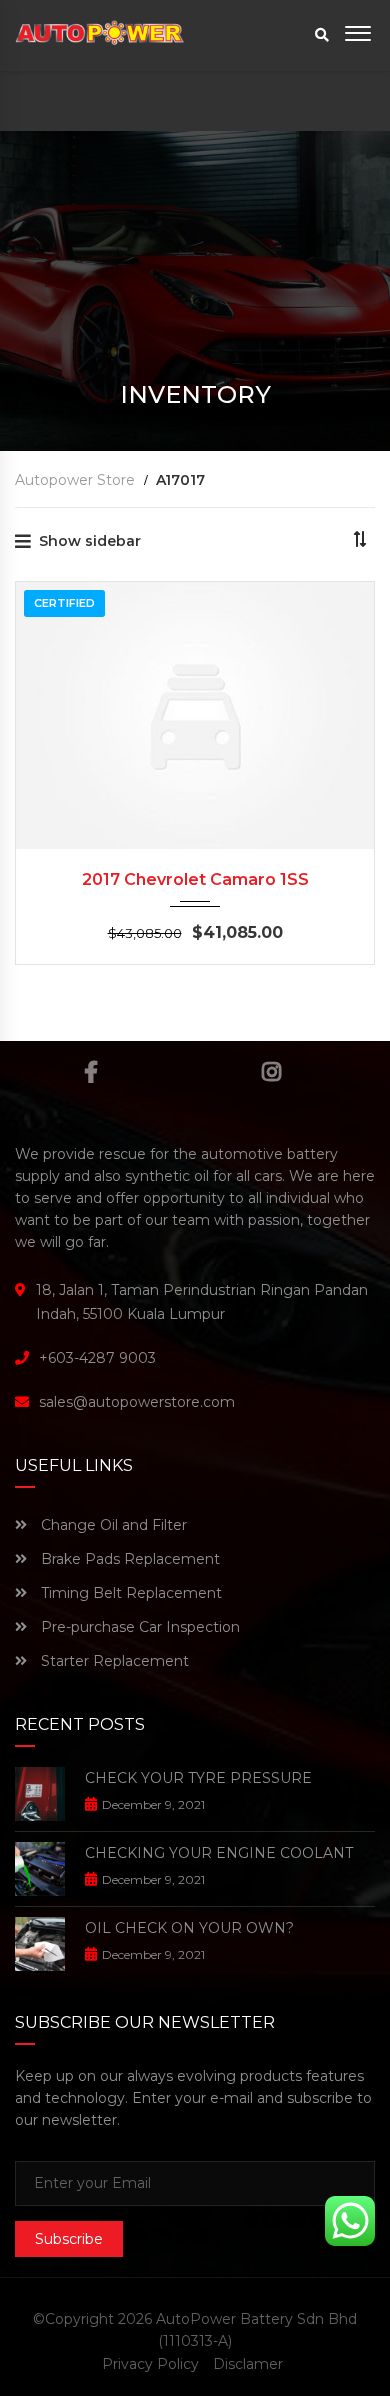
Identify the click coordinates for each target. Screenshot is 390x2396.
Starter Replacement (113, 1661)
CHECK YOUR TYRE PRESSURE (198, 1778)
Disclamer (248, 2364)
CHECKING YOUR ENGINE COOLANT (219, 1853)
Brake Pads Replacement (128, 1559)
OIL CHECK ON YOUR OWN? (189, 1928)
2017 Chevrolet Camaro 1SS (195, 879)
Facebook (91, 1072)
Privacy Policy (150, 2364)
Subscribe (69, 2239)
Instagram (271, 1072)
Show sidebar (90, 541)
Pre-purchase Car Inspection (138, 1627)
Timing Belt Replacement (129, 1593)
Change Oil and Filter (112, 1525)
